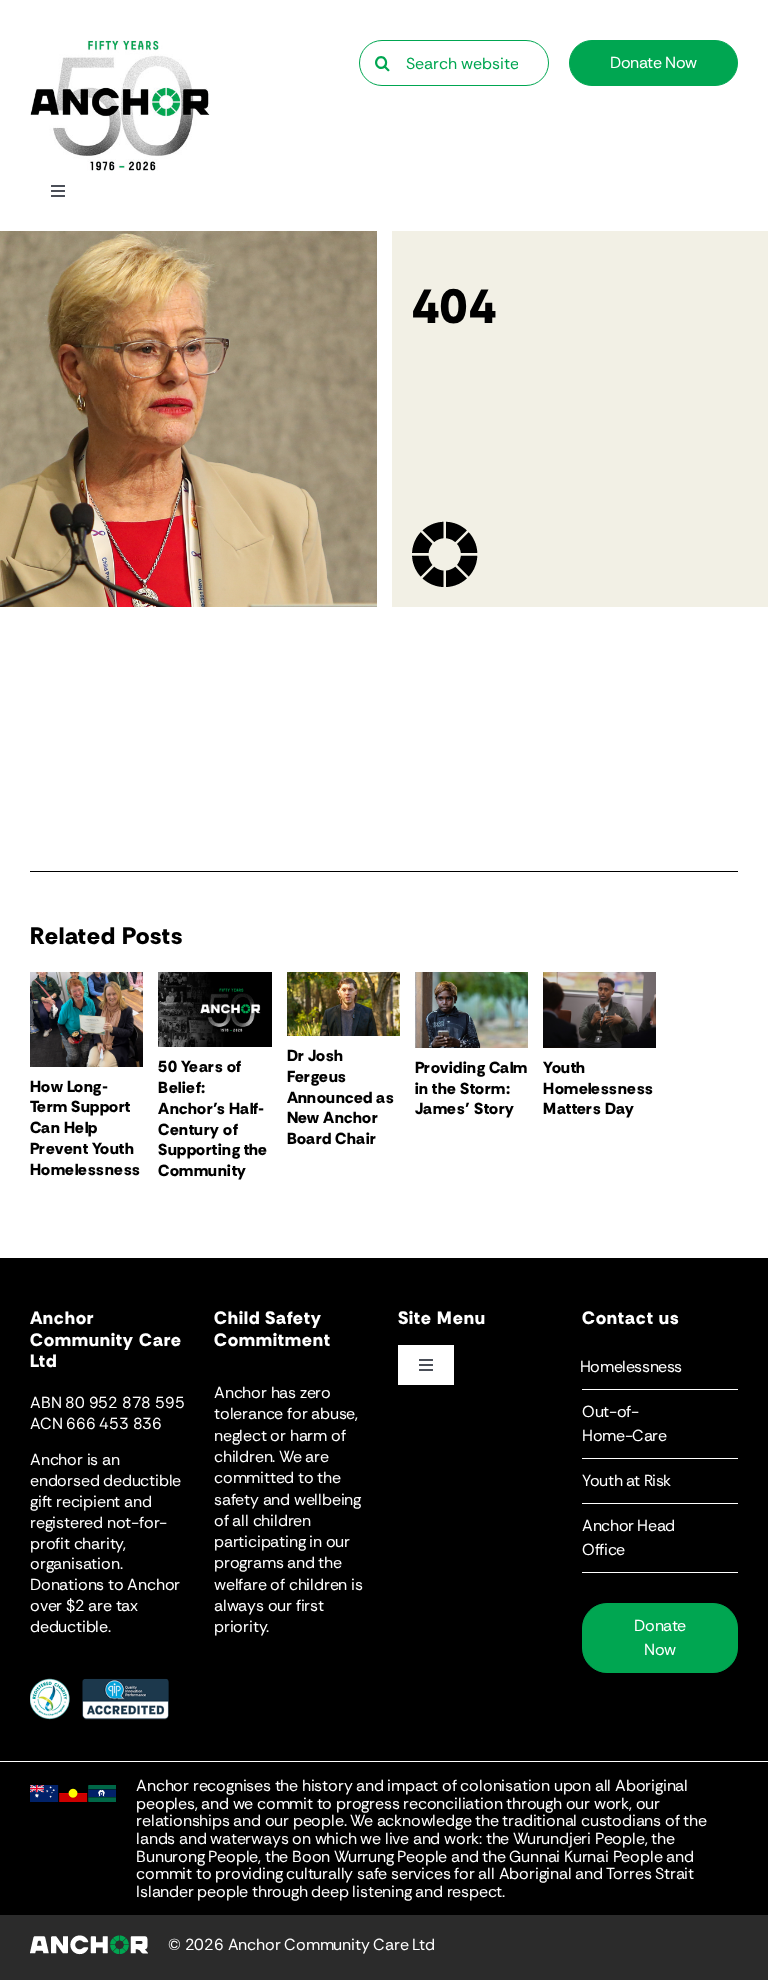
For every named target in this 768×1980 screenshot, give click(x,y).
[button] (660, 1367)
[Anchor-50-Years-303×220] (120, 47)
